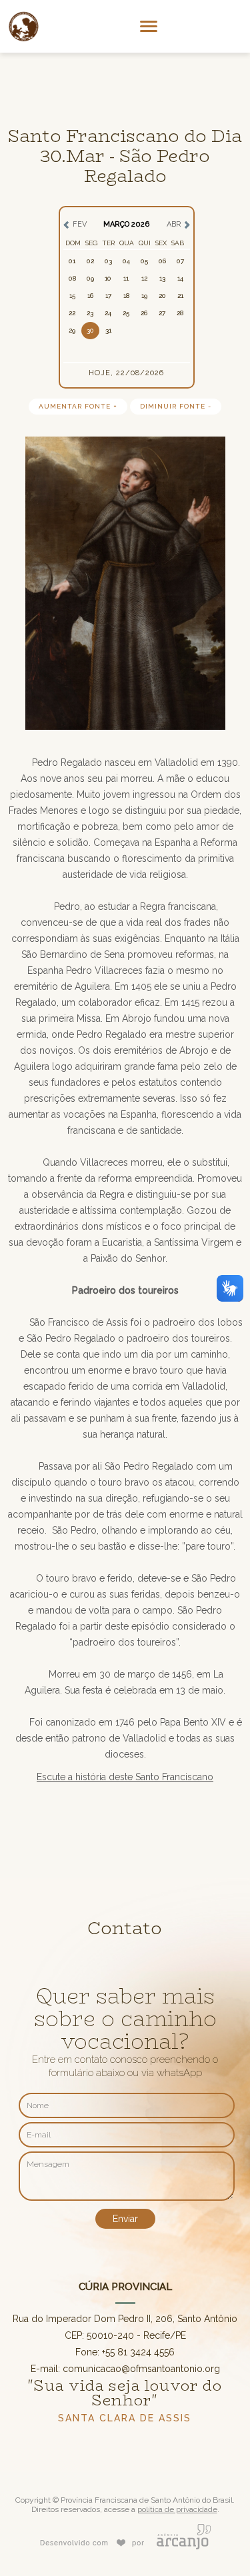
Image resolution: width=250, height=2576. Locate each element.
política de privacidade (177, 2509)
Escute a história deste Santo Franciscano (125, 1777)
